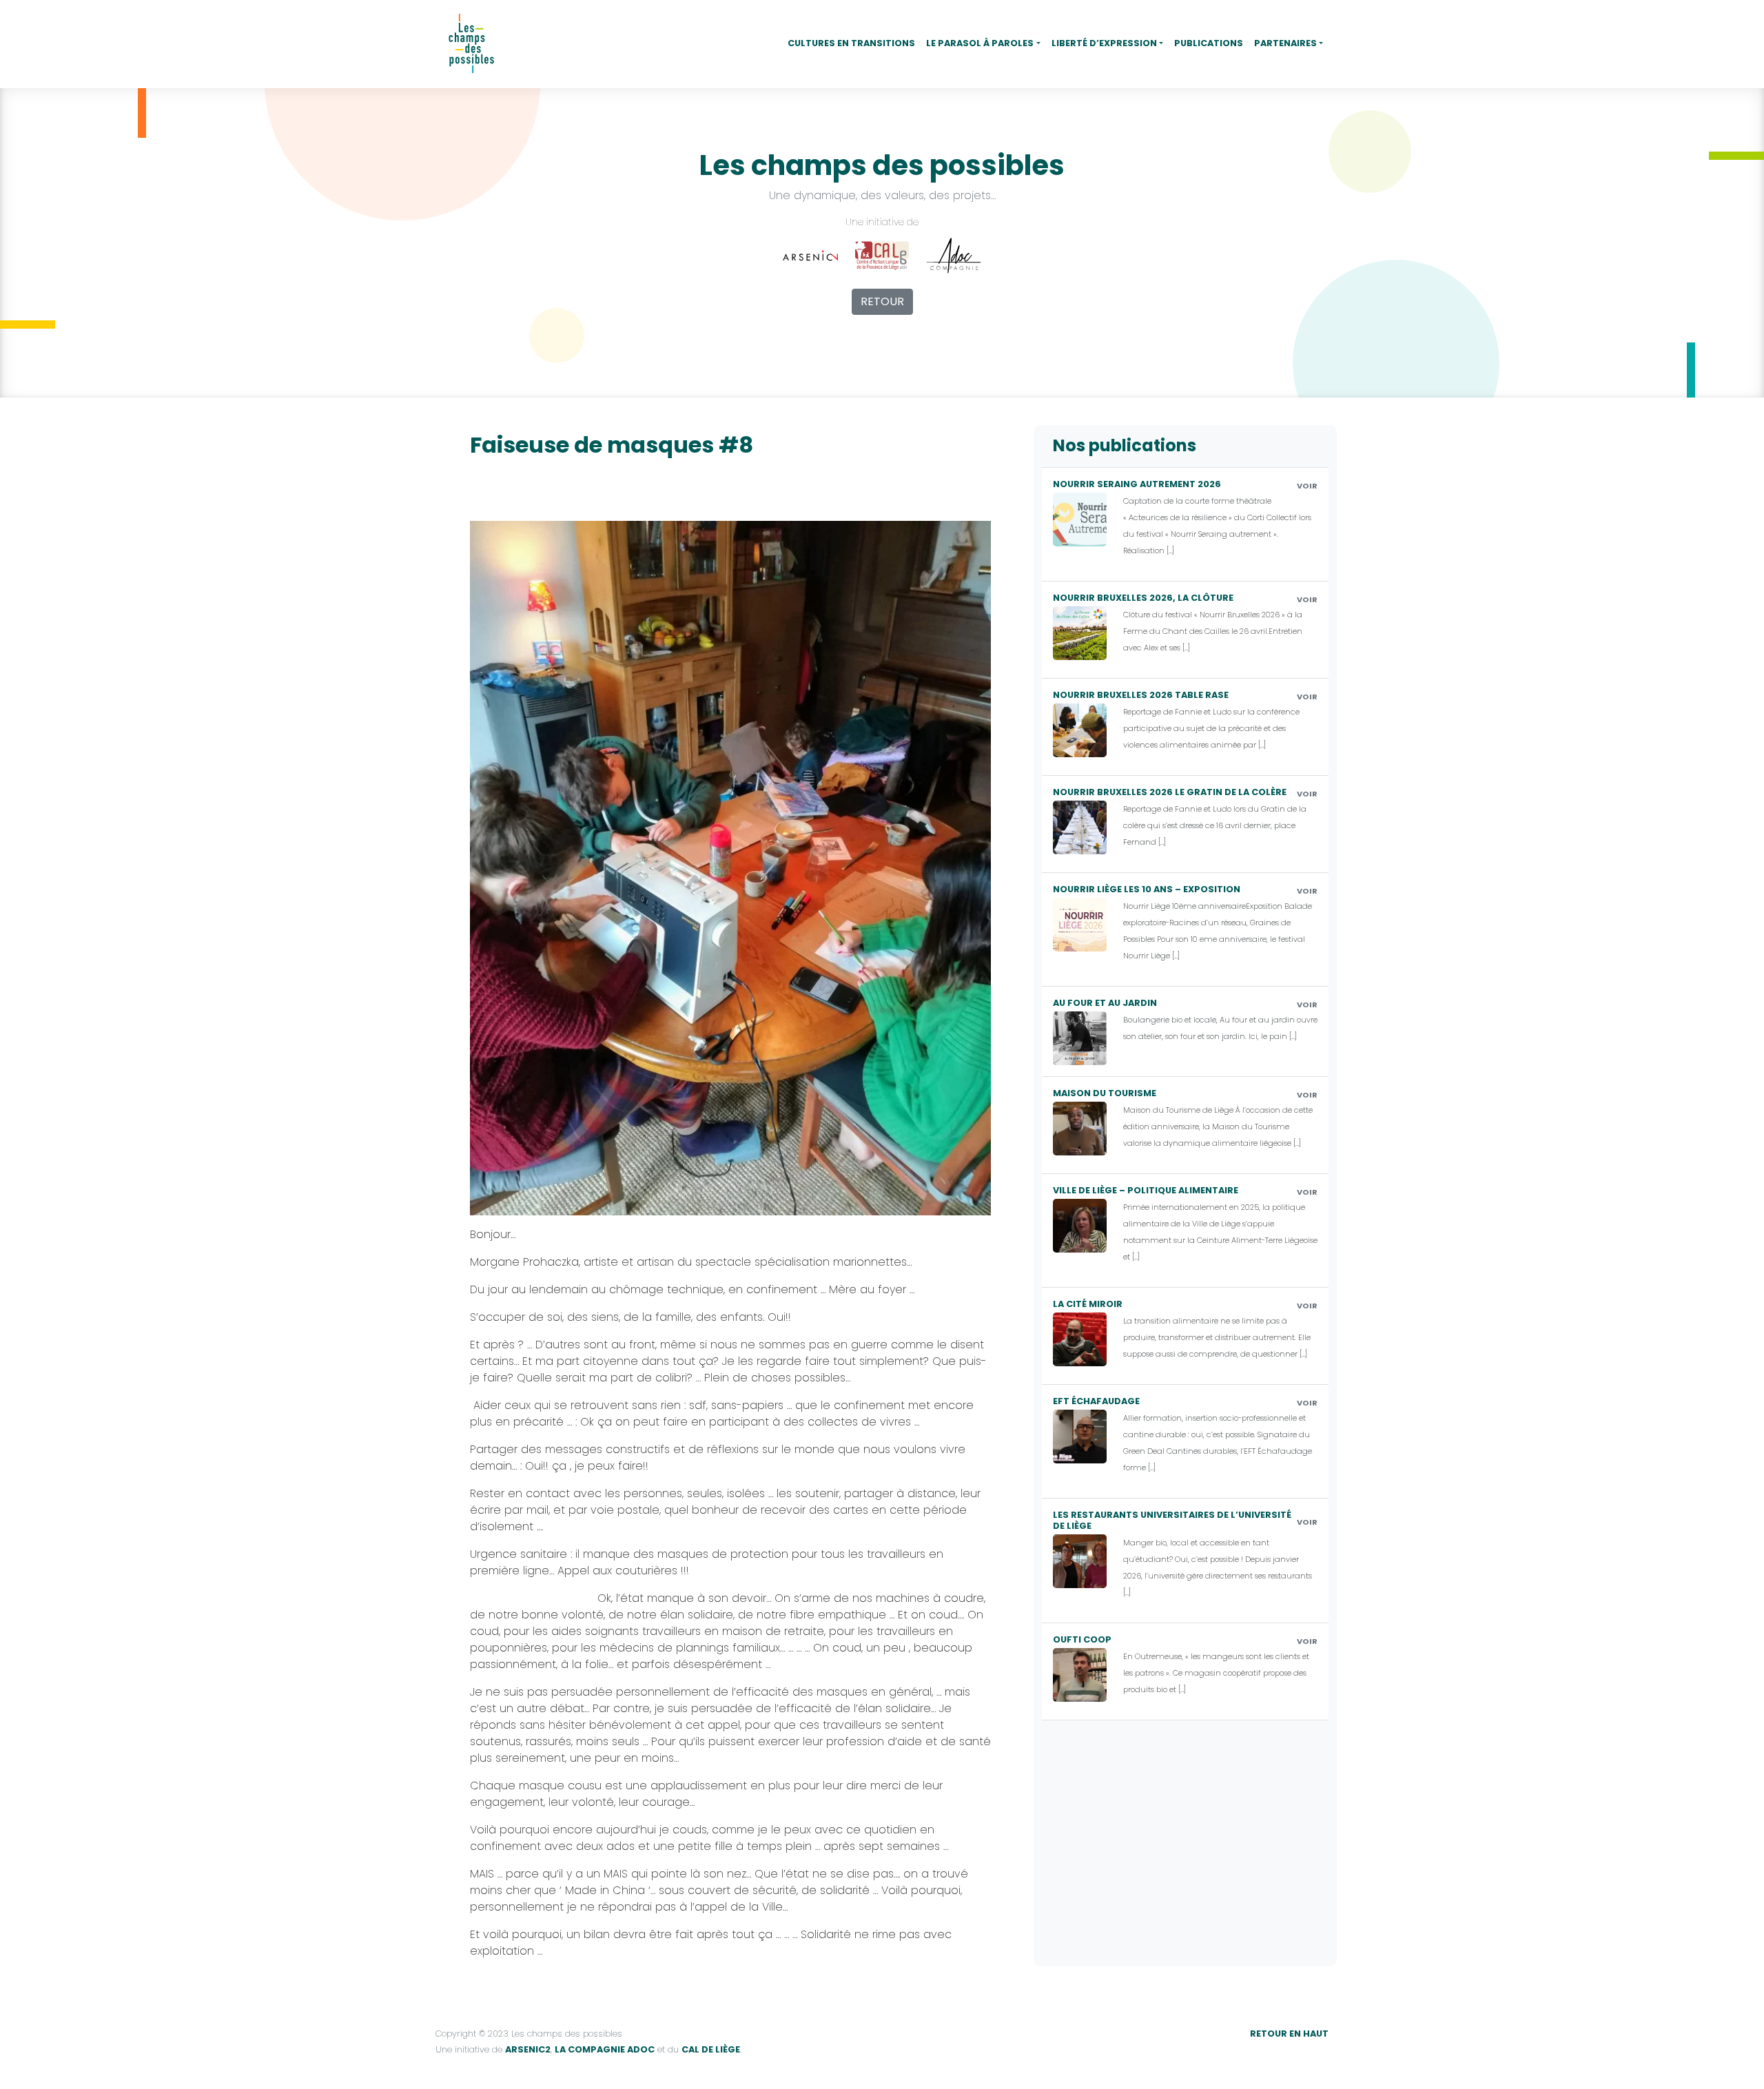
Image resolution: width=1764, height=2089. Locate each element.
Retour (882, 301)
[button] (983, 44)
